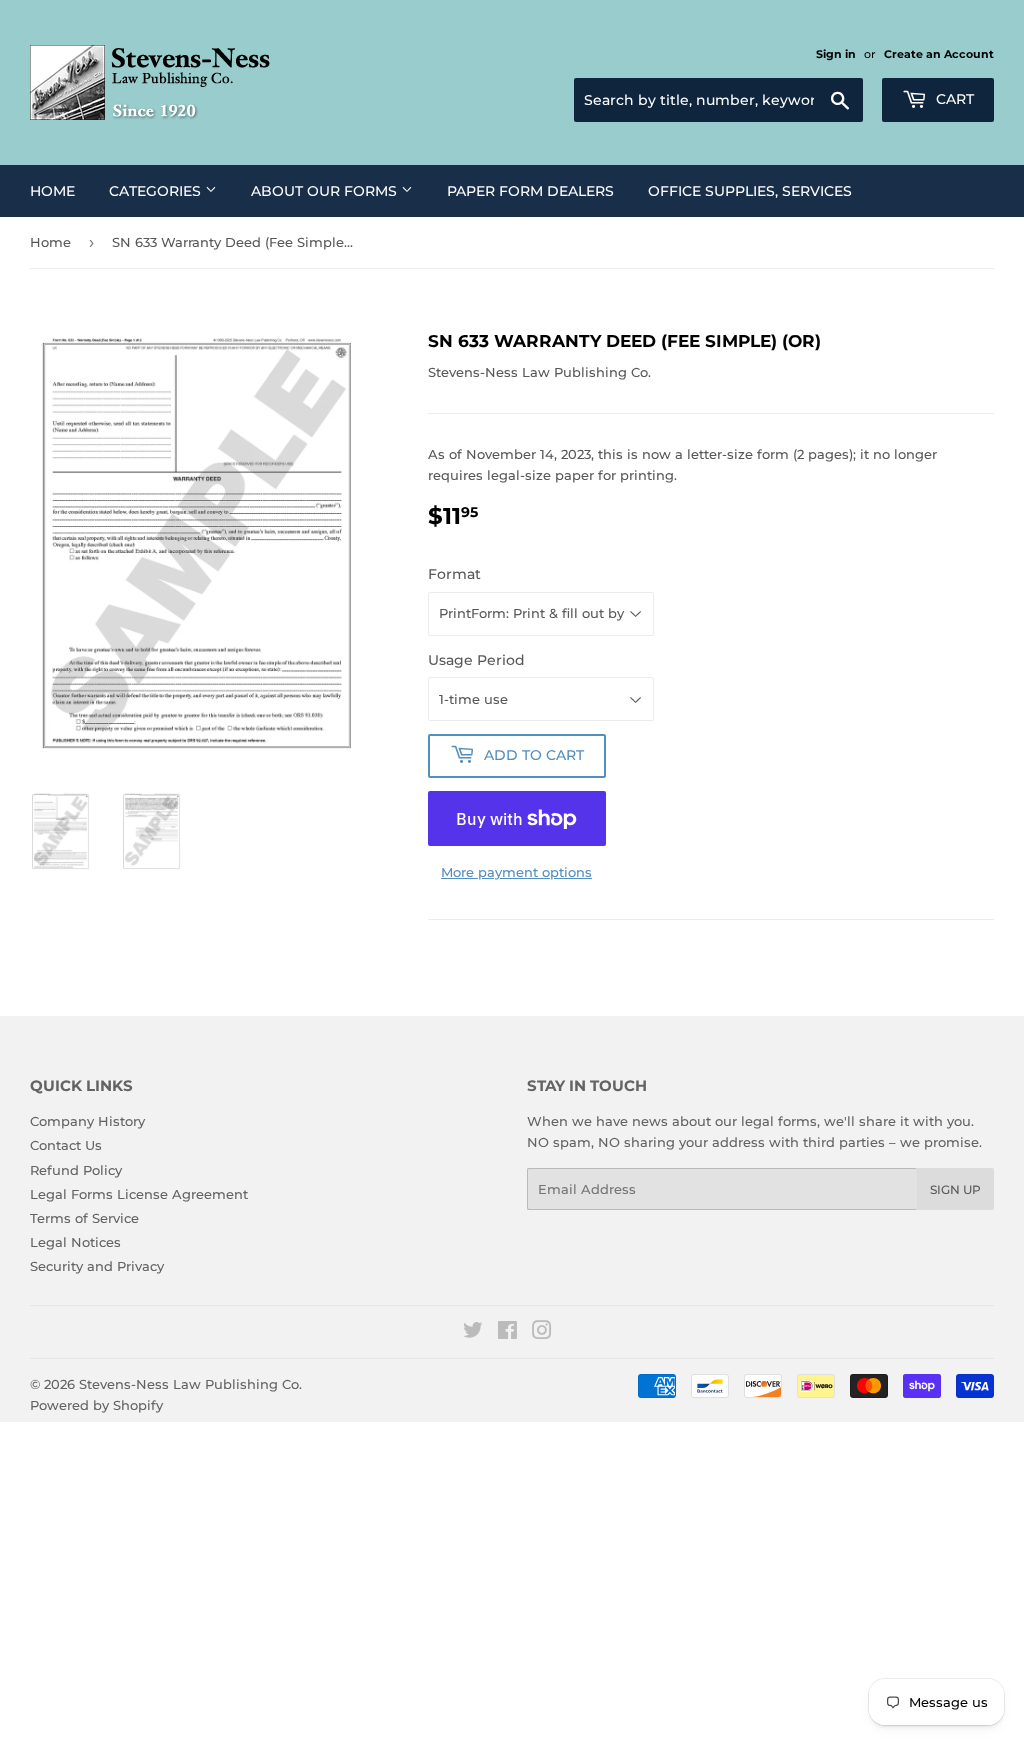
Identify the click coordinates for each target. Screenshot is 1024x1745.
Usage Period (476, 660)
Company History (87, 1121)
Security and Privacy (97, 1266)
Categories (157, 191)
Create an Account (939, 54)
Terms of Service (84, 1218)
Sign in (836, 54)
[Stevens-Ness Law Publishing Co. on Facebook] (507, 1333)
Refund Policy (76, 1170)
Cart (953, 99)
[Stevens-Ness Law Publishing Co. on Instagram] (542, 1333)
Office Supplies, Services (750, 191)
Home (52, 191)
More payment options (516, 872)
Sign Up (955, 1189)
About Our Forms (326, 191)
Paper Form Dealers (530, 191)
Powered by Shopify (96, 1405)
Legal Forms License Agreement (139, 1194)
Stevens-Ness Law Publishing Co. (190, 1384)
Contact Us (66, 1145)
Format (454, 574)
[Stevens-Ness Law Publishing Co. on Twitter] (473, 1333)
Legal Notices (75, 1242)
